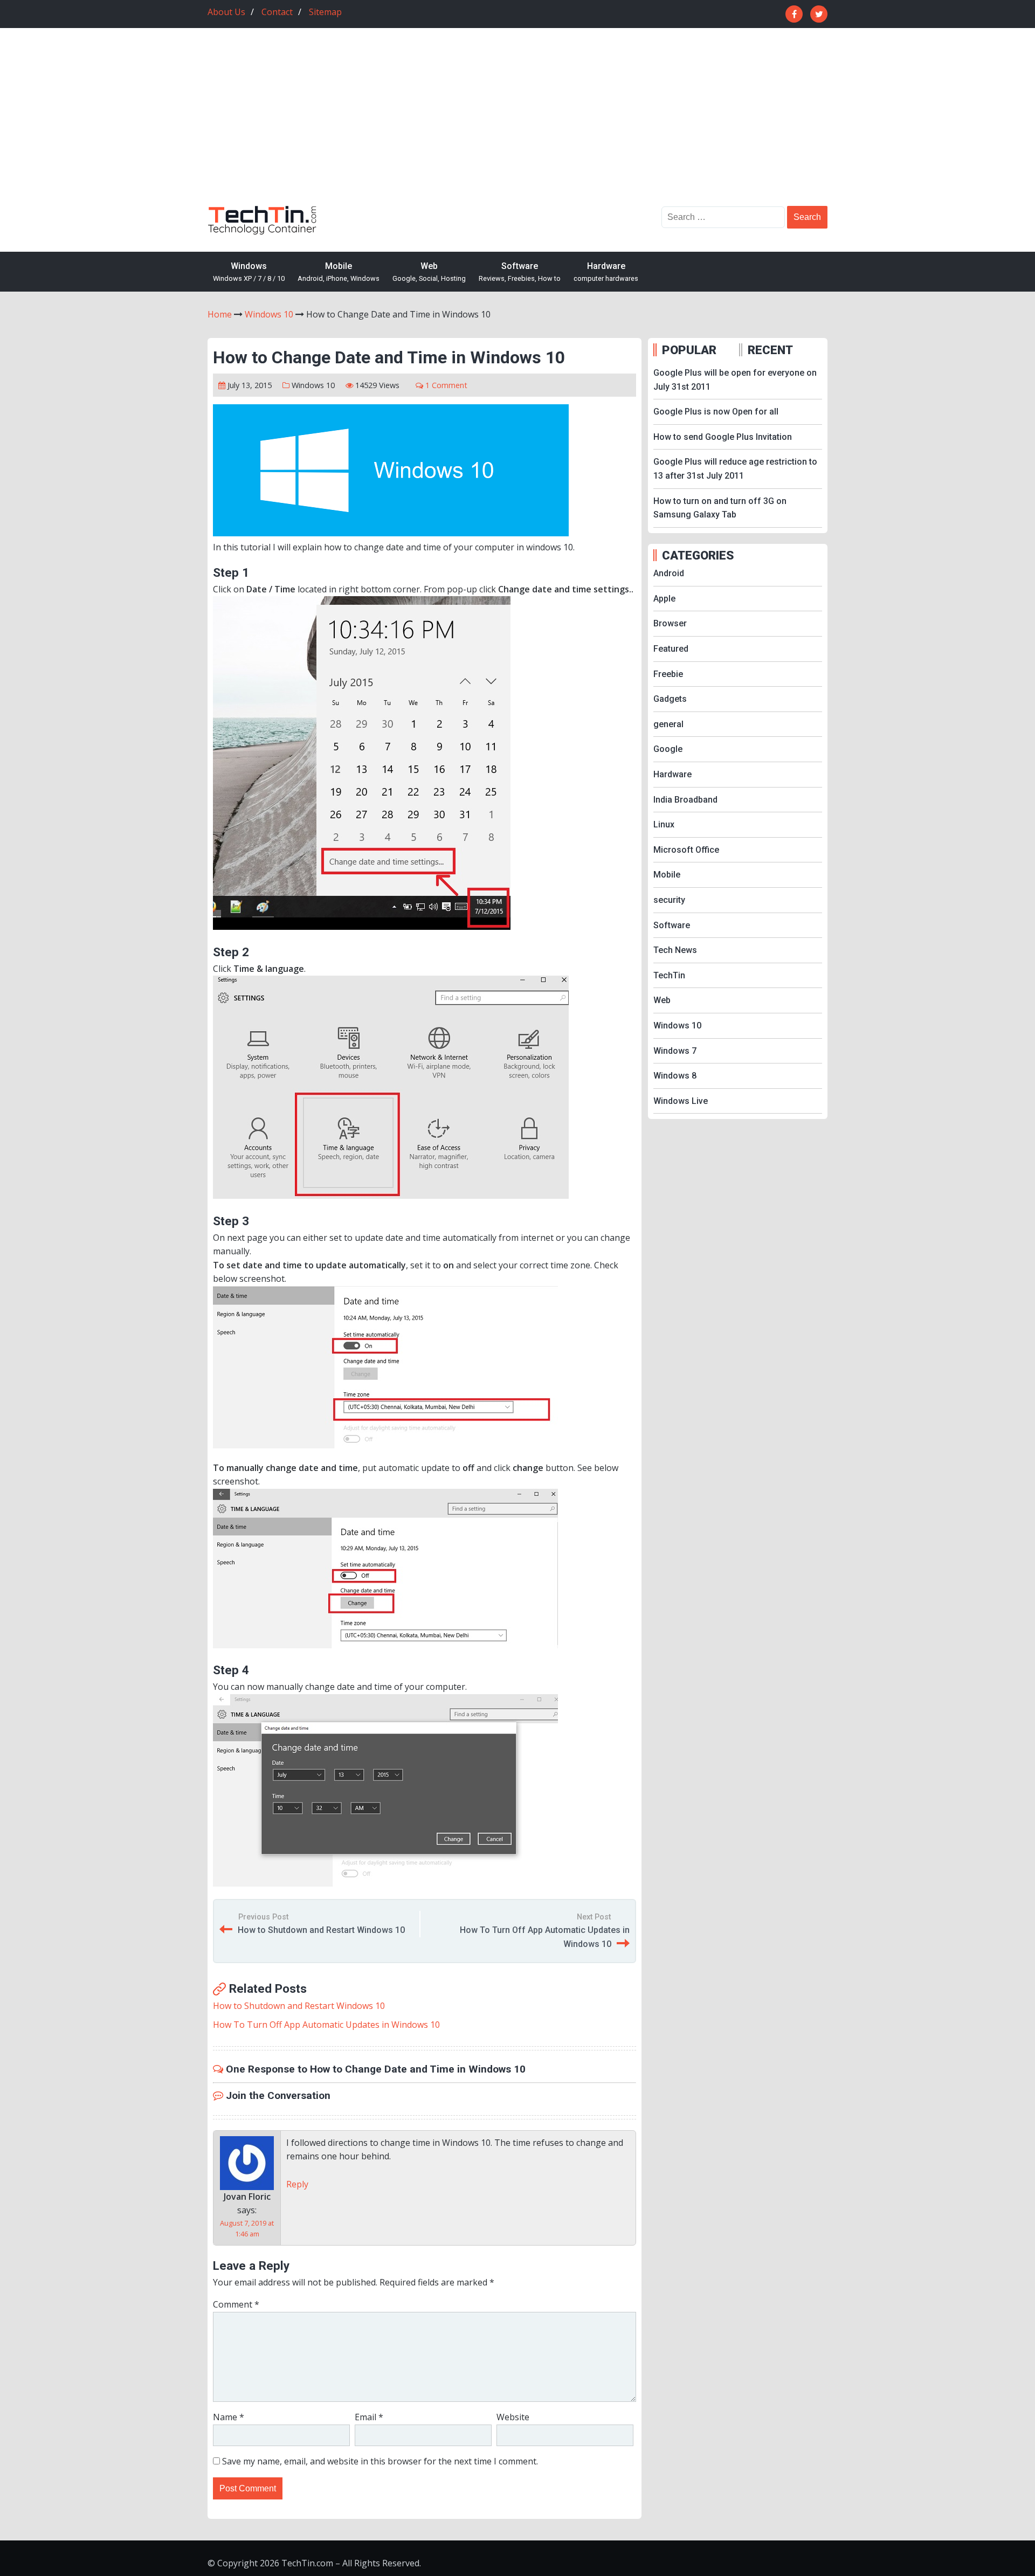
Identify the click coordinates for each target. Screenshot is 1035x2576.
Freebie (668, 674)
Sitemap (325, 12)
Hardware (606, 272)
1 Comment (446, 385)
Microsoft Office (686, 850)
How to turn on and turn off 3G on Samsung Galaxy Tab (720, 508)
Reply (297, 2184)
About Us (226, 12)
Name (229, 2417)
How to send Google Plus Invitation (723, 437)
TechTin (669, 975)
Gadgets (670, 699)
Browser (670, 623)
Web (429, 272)
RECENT (770, 350)
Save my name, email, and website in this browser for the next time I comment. (380, 2461)
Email (369, 2417)
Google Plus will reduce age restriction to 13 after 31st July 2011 (735, 469)
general (668, 724)
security (669, 900)
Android (669, 573)
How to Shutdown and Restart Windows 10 (321, 1930)
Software (520, 272)
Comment (236, 2304)
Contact (277, 12)
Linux (664, 824)
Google (668, 749)
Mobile (339, 272)
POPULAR (689, 350)
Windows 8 (675, 1076)
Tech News (675, 950)
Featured (671, 649)
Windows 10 (313, 385)
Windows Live (681, 1101)
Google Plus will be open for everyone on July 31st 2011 (735, 380)
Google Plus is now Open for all (716, 412)
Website (513, 2417)
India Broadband (685, 800)
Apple (664, 599)
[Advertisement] (517, 125)
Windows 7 (675, 1051)
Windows (249, 272)
